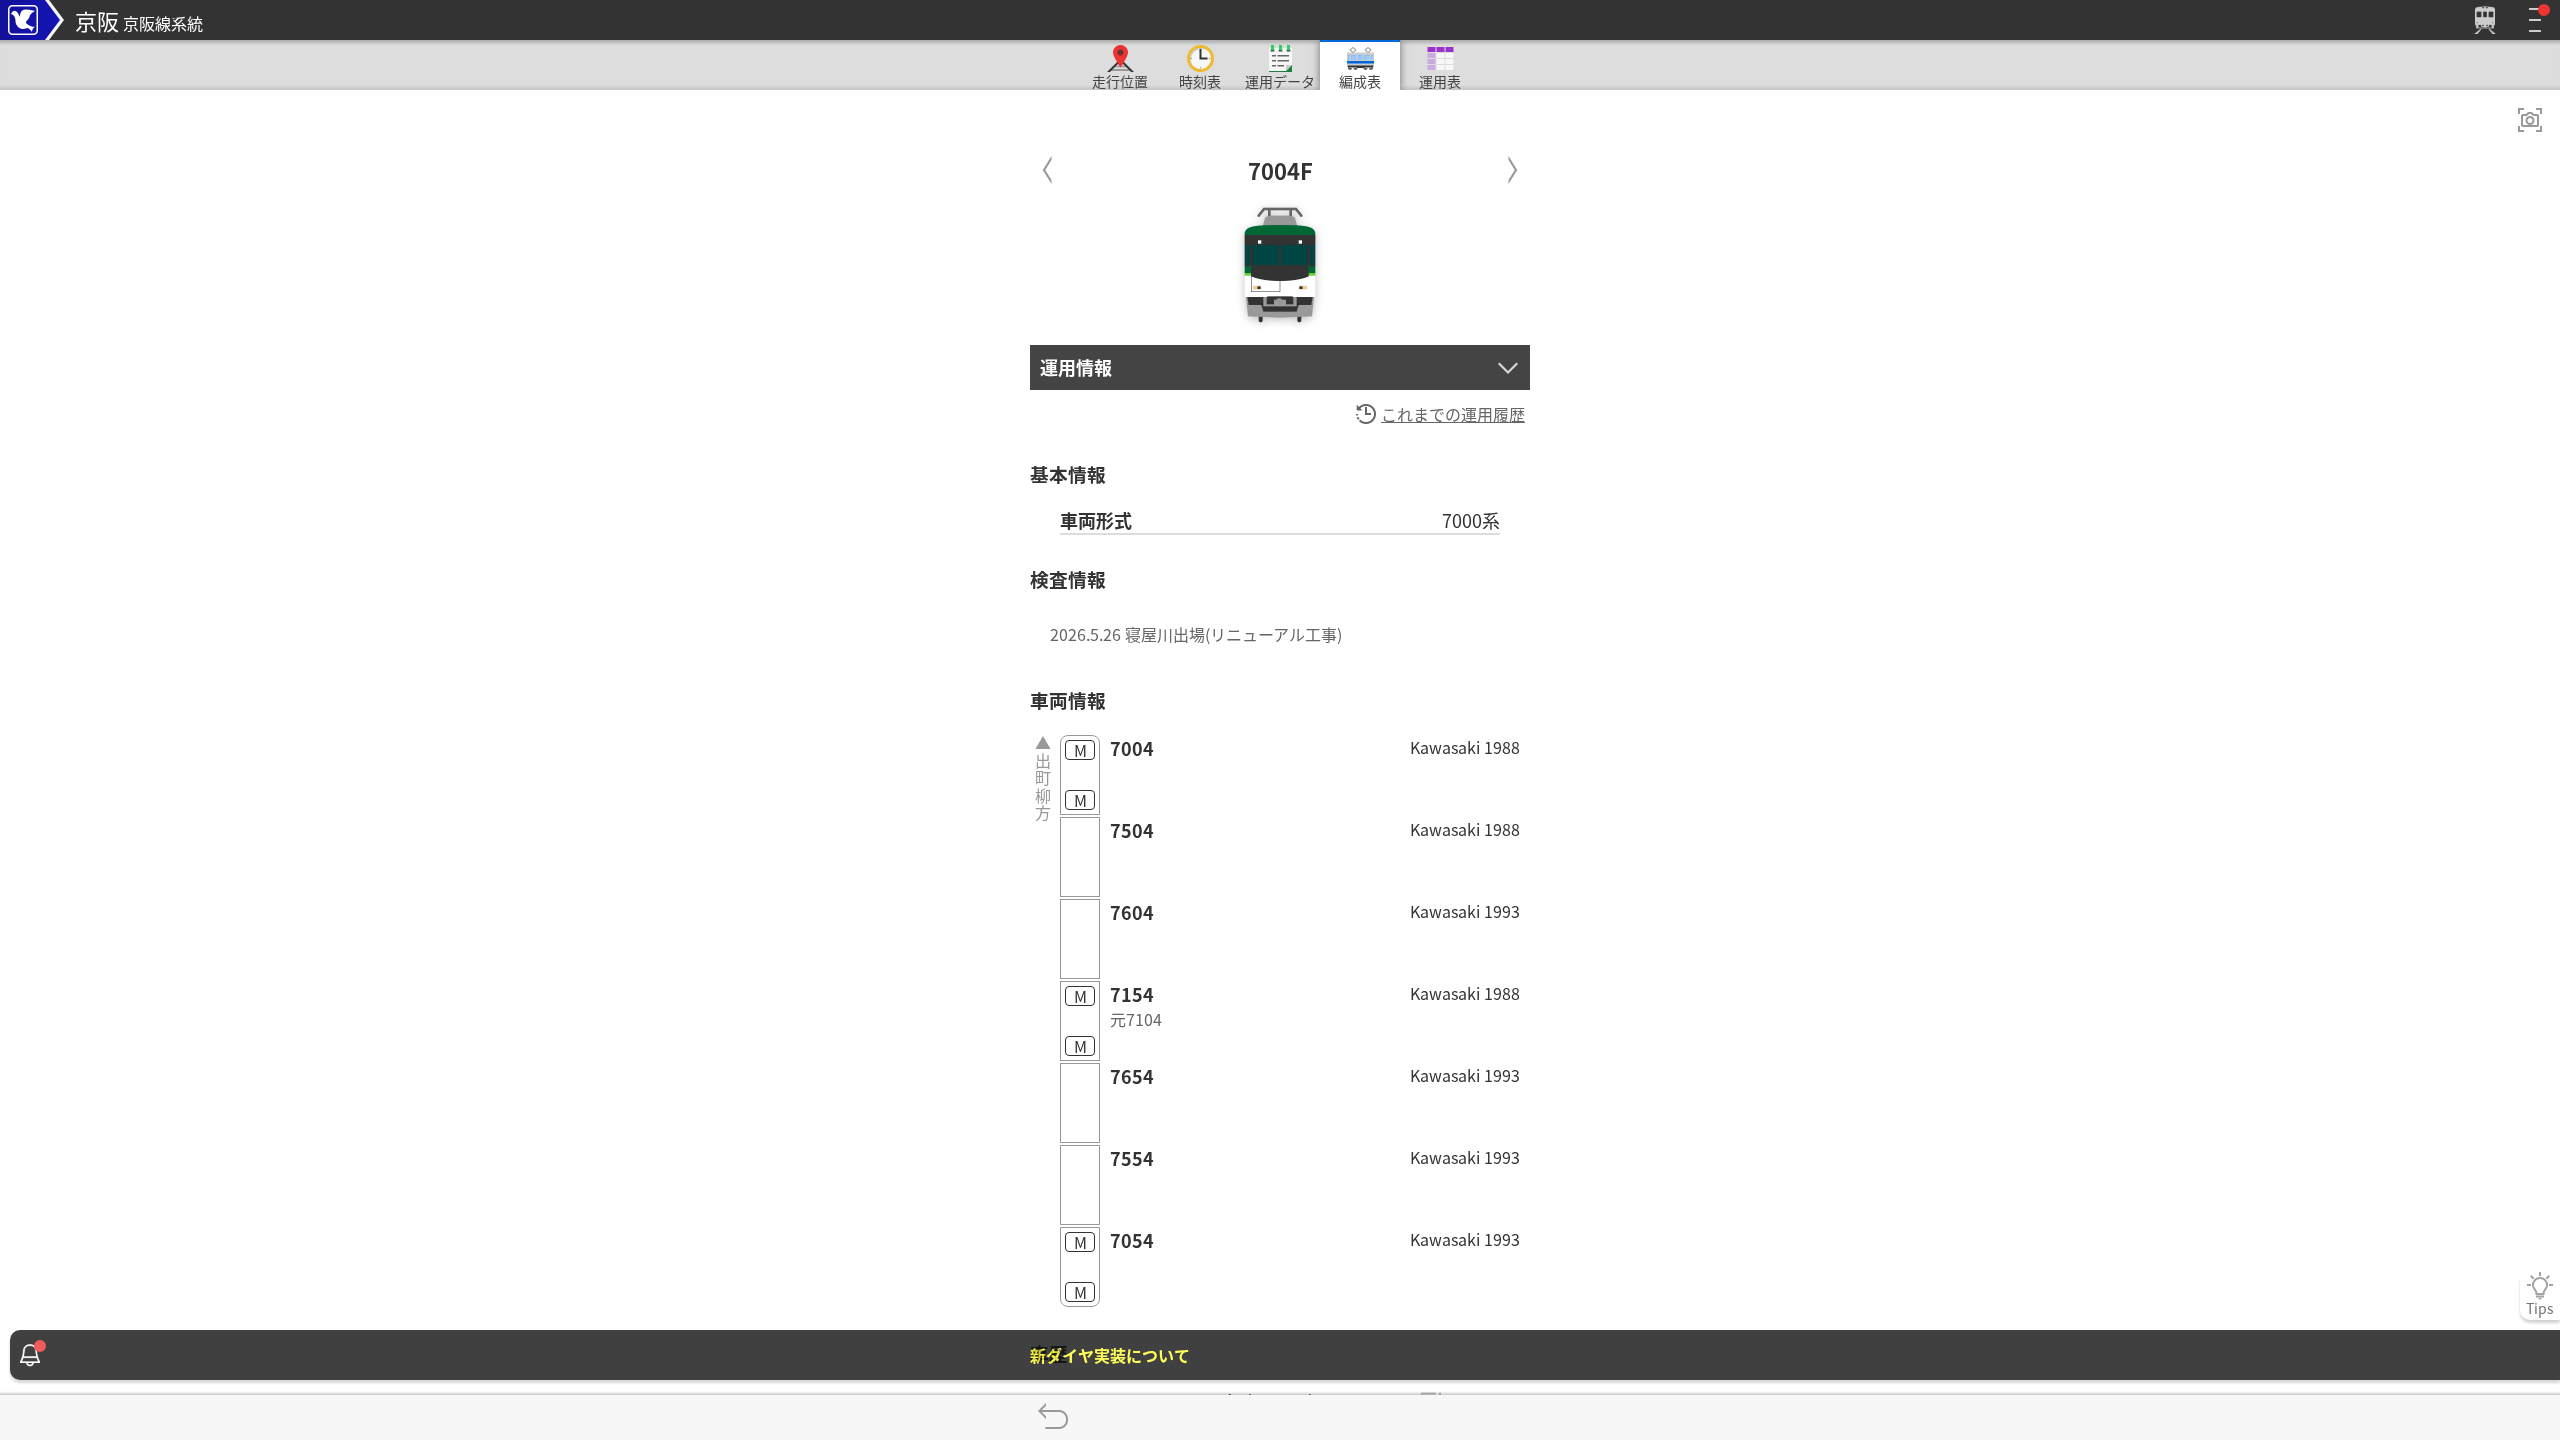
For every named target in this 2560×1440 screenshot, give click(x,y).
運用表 (1440, 80)
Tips (2540, 1308)
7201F (1512, 165)
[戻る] (1052, 1417)
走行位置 (1120, 80)
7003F (1047, 165)
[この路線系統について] (32, 20)
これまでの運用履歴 (1453, 414)
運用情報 (1076, 367)
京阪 (139, 20)
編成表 (1360, 80)
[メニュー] (2535, 20)
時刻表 (1200, 80)
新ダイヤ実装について (1110, 1355)
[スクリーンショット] (2530, 120)
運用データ (1280, 80)
